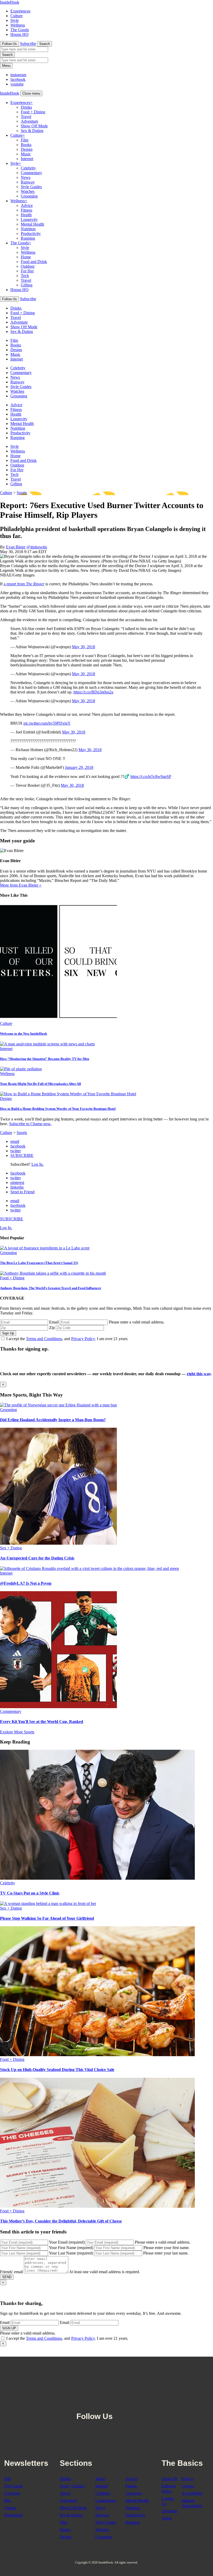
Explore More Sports (17, 1732)
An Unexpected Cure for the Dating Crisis (37, 1558)
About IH (169, 2479)
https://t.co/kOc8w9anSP (151, 776)
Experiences (20, 11)
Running (28, 238)
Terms (167, 2518)
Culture (16, 16)
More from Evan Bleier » (21, 885)
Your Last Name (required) (71, 2253)
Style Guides (31, 187)
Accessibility (192, 2493)
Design (27, 149)
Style (15, 20)
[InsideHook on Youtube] (143, 2403)
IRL (8, 2500)
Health (26, 215)
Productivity (31, 234)
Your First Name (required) (71, 2248)
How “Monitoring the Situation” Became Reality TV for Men (45, 1059)
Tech (25, 276)
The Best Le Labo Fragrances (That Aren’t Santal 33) (39, 1263)
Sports (22, 493)
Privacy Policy (83, 1339)
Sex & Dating (32, 131)
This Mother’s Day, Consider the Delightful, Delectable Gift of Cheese (61, 2221)
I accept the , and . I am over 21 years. (67, 1339)
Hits (8, 2479)
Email (54, 1322)
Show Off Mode (34, 126)
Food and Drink (34, 262)
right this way (199, 1374)
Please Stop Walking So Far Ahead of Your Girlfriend (47, 1918)
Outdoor (28, 266)
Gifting (27, 285)
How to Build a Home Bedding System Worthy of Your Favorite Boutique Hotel (58, 1109)
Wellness (18, 25)
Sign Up (8, 1333)
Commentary (31, 173)
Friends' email (11, 2272)
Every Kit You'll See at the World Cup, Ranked (42, 1722)
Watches (28, 191)
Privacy (188, 2479)
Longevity (29, 219)
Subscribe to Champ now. (30, 1124)
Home (26, 257)
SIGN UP (9, 2328)
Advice (27, 205)
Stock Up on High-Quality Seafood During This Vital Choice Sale (57, 2070)
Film (25, 140)
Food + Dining (33, 112)
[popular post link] (45, 1248)
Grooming (29, 196)
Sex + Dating (11, 1548)
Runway (28, 182)
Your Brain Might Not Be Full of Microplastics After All (41, 1084)
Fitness (26, 210)
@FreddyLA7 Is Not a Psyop (26, 1583)
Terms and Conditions (44, 1339)
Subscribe (28, 44)
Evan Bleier (16, 547)
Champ (10, 2508)
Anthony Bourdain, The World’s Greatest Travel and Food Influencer (51, 1288)
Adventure (29, 121)
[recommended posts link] (58, 1405)
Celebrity (28, 168)
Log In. (38, 1164)
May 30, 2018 (84, 647)
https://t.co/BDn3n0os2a (93, 692)
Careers (188, 2486)
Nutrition (28, 229)
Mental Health (32, 224)
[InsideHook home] (106, 2380)
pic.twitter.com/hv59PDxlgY (47, 723)
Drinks (26, 107)
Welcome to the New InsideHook (24, 1034)
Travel (26, 117)
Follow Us (9, 44)
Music (26, 154)
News (26, 177)
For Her (27, 271)
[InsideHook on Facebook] (120, 2403)
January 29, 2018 (79, 767)
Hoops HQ (19, 34)
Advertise (169, 2511)
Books (26, 145)
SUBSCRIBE (22, 1155)
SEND (7, 2277)
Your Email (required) (67, 2242)
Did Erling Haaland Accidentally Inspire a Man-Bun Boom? (53, 1420)
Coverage (12, 2493)
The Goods (20, 30)
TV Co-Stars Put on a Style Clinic (30, 1893)
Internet (27, 159)
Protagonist (13, 2515)
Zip (52, 1328)
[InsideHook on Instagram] (131, 2403)
